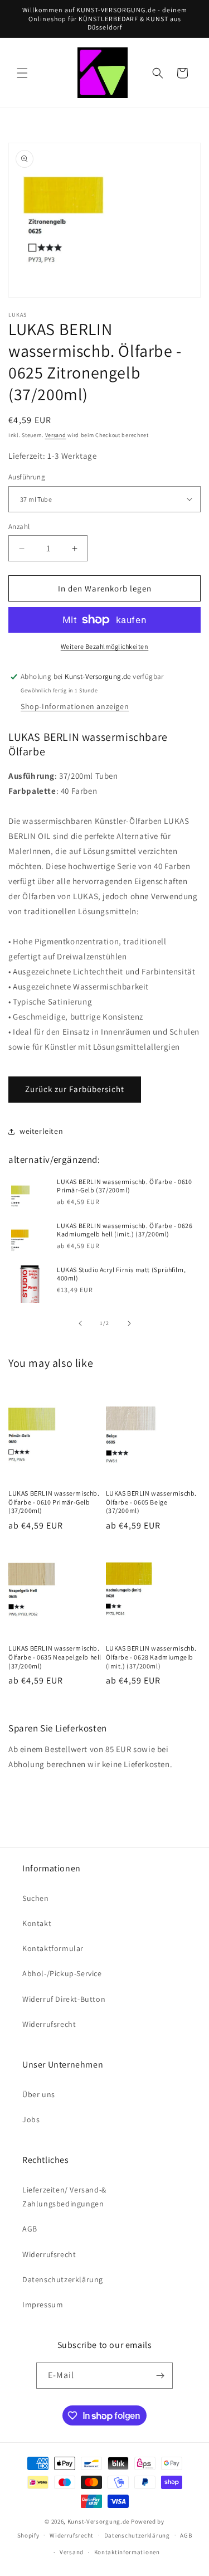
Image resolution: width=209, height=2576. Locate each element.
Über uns (39, 2094)
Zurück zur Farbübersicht (75, 1089)
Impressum (43, 2305)
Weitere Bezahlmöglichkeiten (105, 646)
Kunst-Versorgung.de (98, 2521)
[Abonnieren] (160, 2376)
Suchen (36, 1898)
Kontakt (37, 1923)
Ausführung (27, 477)
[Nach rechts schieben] (129, 1323)
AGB (30, 2229)
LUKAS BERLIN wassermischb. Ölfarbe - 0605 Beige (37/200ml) (152, 1502)
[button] (22, 73)
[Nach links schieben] (80, 1323)
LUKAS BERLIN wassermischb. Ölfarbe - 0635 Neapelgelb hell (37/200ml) (55, 1657)
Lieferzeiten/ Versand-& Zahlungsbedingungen (64, 2197)
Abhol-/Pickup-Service (62, 1973)
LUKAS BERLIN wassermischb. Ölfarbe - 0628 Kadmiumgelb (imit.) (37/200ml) (152, 1657)
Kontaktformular (53, 1948)
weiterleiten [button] (41, 1131)
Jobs (31, 2119)
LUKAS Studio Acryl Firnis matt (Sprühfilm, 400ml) (121, 1274)
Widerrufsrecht (49, 2024)
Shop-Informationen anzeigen (75, 706)
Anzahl (19, 527)
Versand (56, 435)
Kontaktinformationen (127, 2552)
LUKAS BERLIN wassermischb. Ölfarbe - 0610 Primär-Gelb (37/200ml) (125, 1186)
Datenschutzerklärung (63, 2279)
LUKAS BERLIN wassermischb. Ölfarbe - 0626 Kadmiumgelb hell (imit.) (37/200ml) (125, 1230)
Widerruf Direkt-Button (64, 1999)
